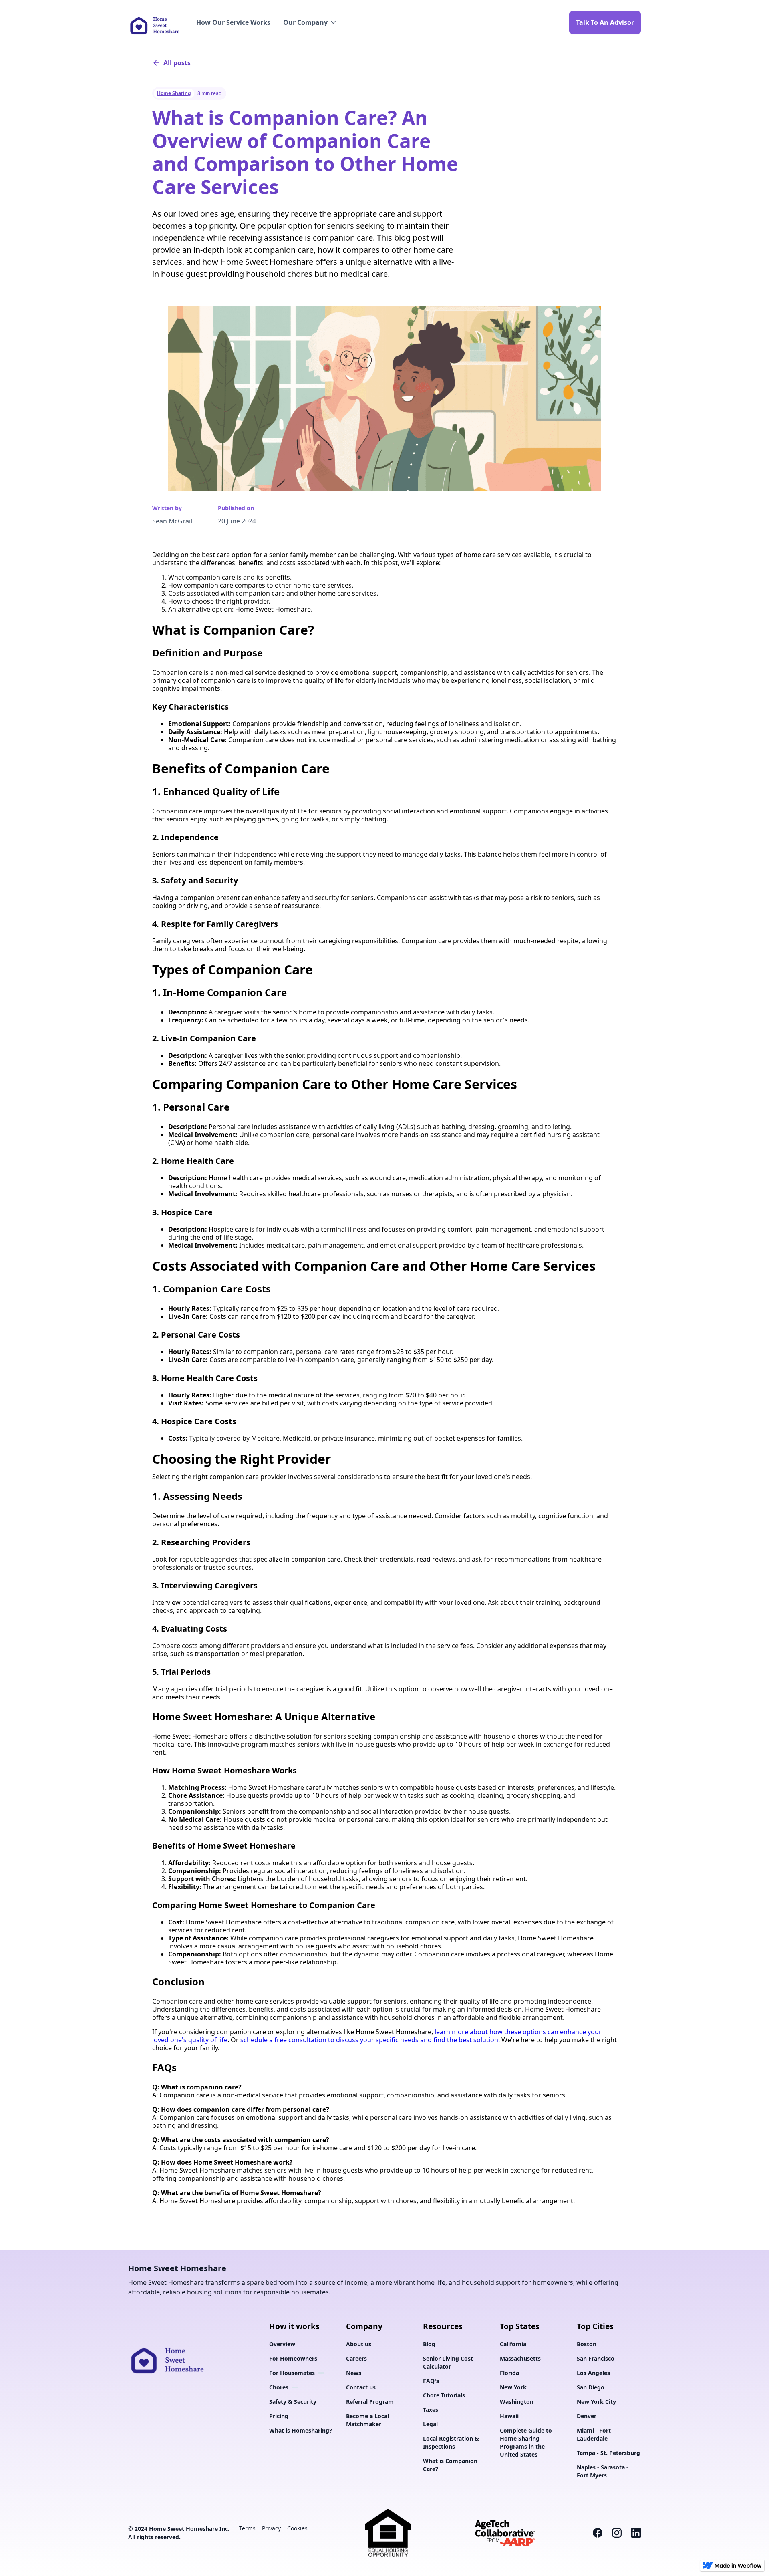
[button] (310, 22)
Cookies (297, 2528)
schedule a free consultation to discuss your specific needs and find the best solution (369, 2040)
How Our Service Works (233, 22)
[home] (154, 22)
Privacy (271, 2528)
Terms (247, 2528)
